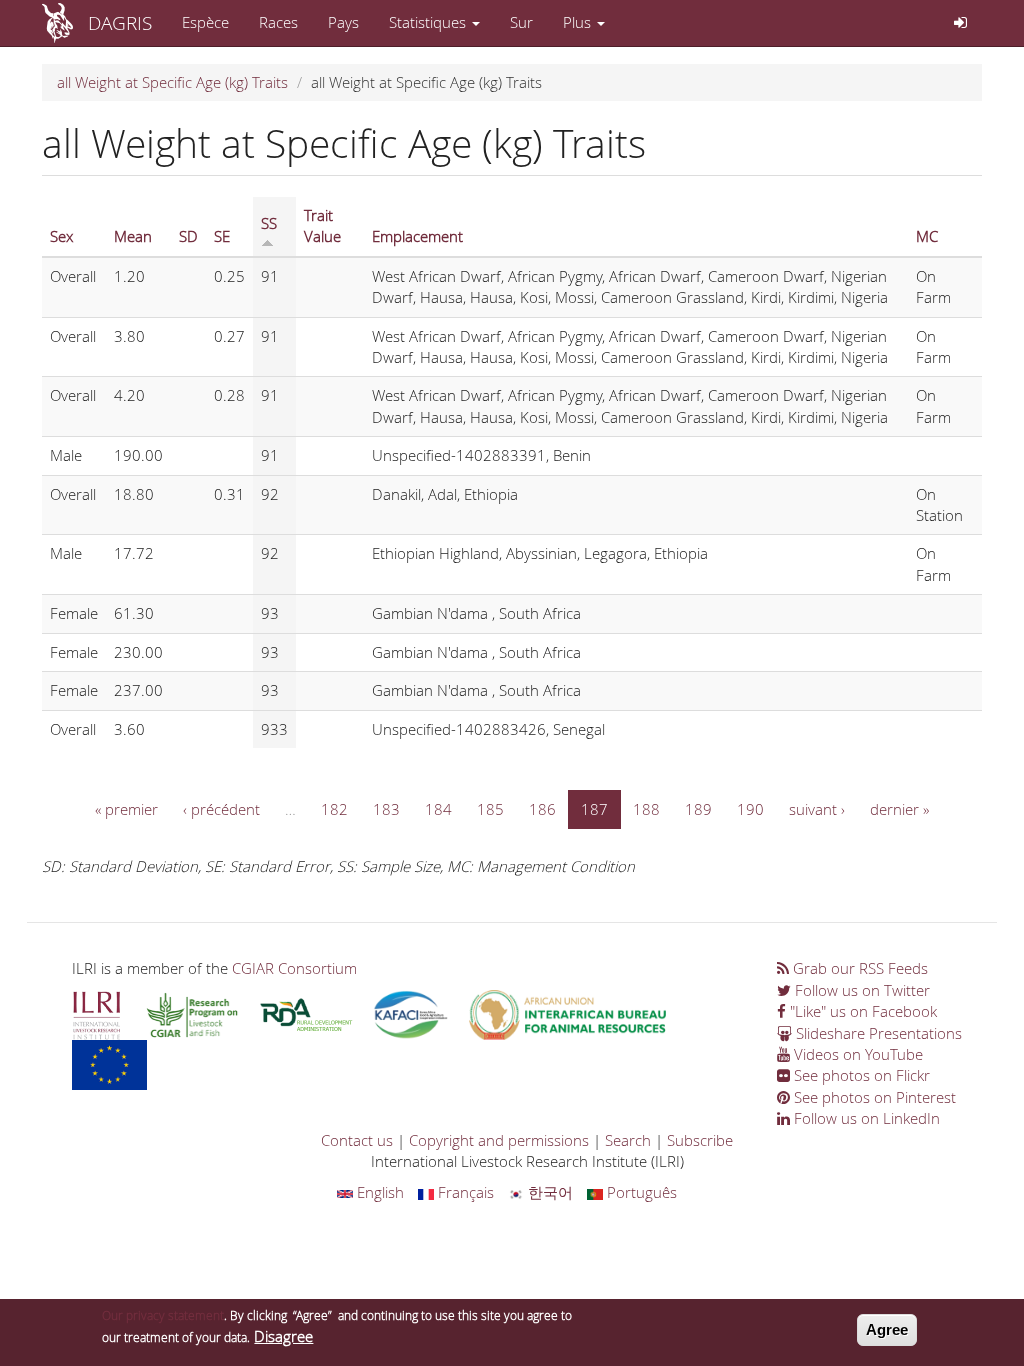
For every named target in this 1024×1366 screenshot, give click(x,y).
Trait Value (322, 225)
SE (222, 236)
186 (542, 809)
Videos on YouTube (856, 1054)
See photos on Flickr (860, 1075)
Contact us (357, 1140)
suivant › (817, 809)
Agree (887, 1329)
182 (334, 809)
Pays (343, 22)
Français (464, 1192)
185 (490, 809)
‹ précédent (221, 809)
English (378, 1192)
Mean (133, 236)
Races (278, 22)
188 (646, 809)
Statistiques (429, 22)
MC (927, 236)
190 (750, 809)
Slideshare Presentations (877, 1033)
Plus (579, 22)
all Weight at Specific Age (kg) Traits (172, 82)
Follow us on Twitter (860, 990)
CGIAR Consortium (294, 968)
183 (386, 809)
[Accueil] (65, 23)
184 (438, 809)
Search (628, 1140)
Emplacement (417, 236)
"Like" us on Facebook (861, 1011)
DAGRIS (120, 22)
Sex (61, 236)
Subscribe (700, 1140)
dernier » (899, 809)
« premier (126, 809)
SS (269, 223)
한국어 (548, 1192)
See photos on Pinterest (873, 1097)
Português (640, 1192)
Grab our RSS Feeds (858, 968)
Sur (521, 22)
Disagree (283, 1336)
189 (698, 809)
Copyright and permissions (499, 1140)
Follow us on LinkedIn (865, 1118)
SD (188, 236)
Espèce (205, 22)
